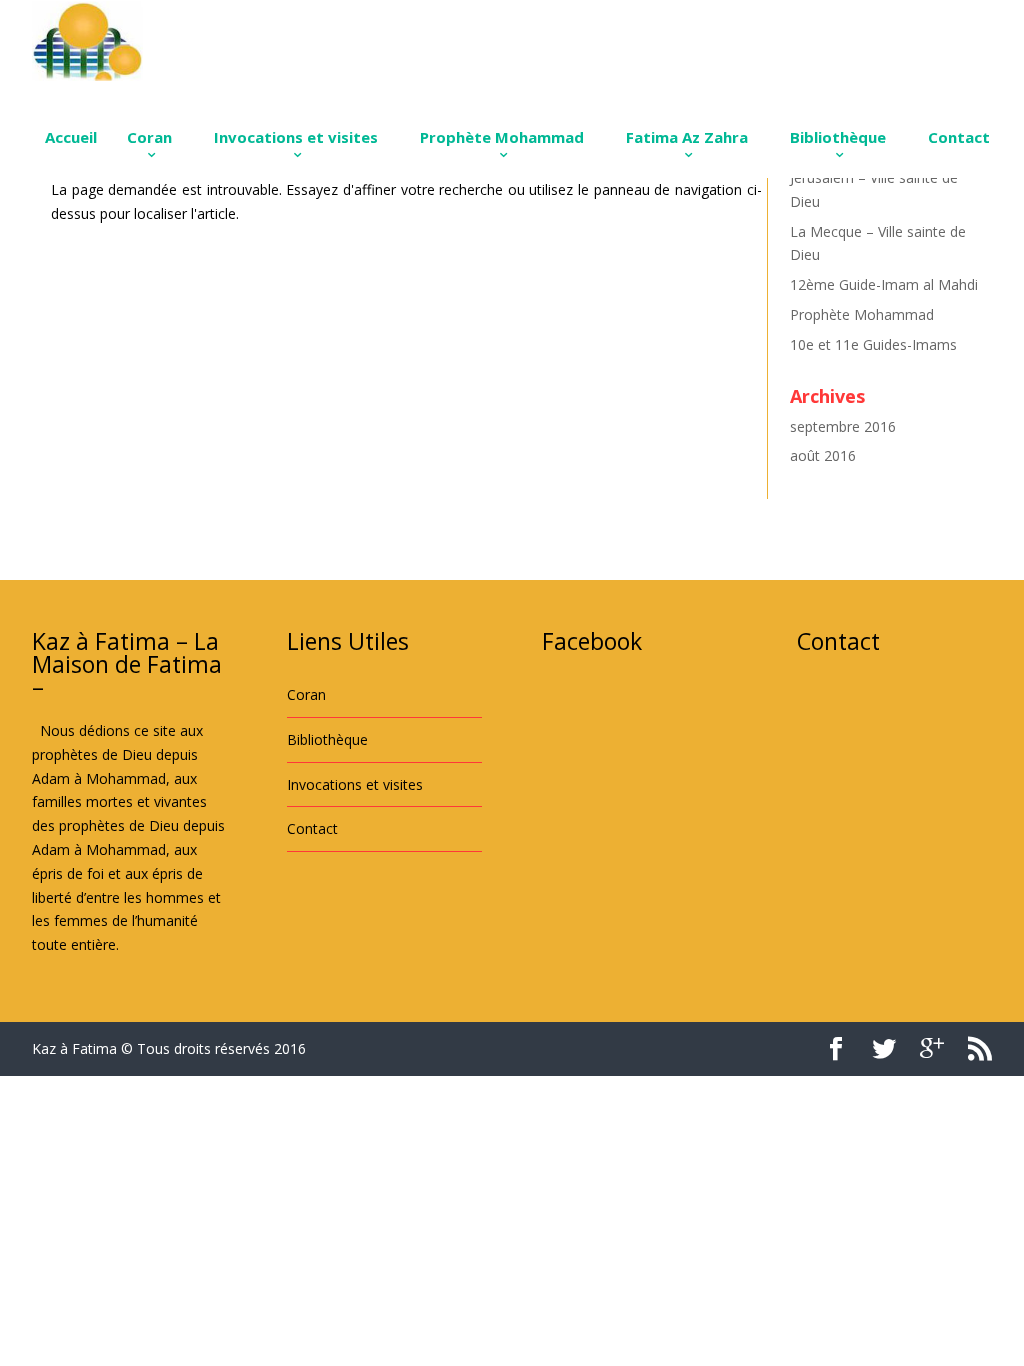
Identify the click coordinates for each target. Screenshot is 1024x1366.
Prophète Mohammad (502, 137)
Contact (959, 137)
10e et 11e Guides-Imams (873, 344)
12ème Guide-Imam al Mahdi (884, 284)
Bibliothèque (838, 137)
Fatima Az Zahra (687, 137)
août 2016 (823, 455)
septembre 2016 (843, 426)
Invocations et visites (296, 137)
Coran (149, 137)
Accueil (71, 137)
